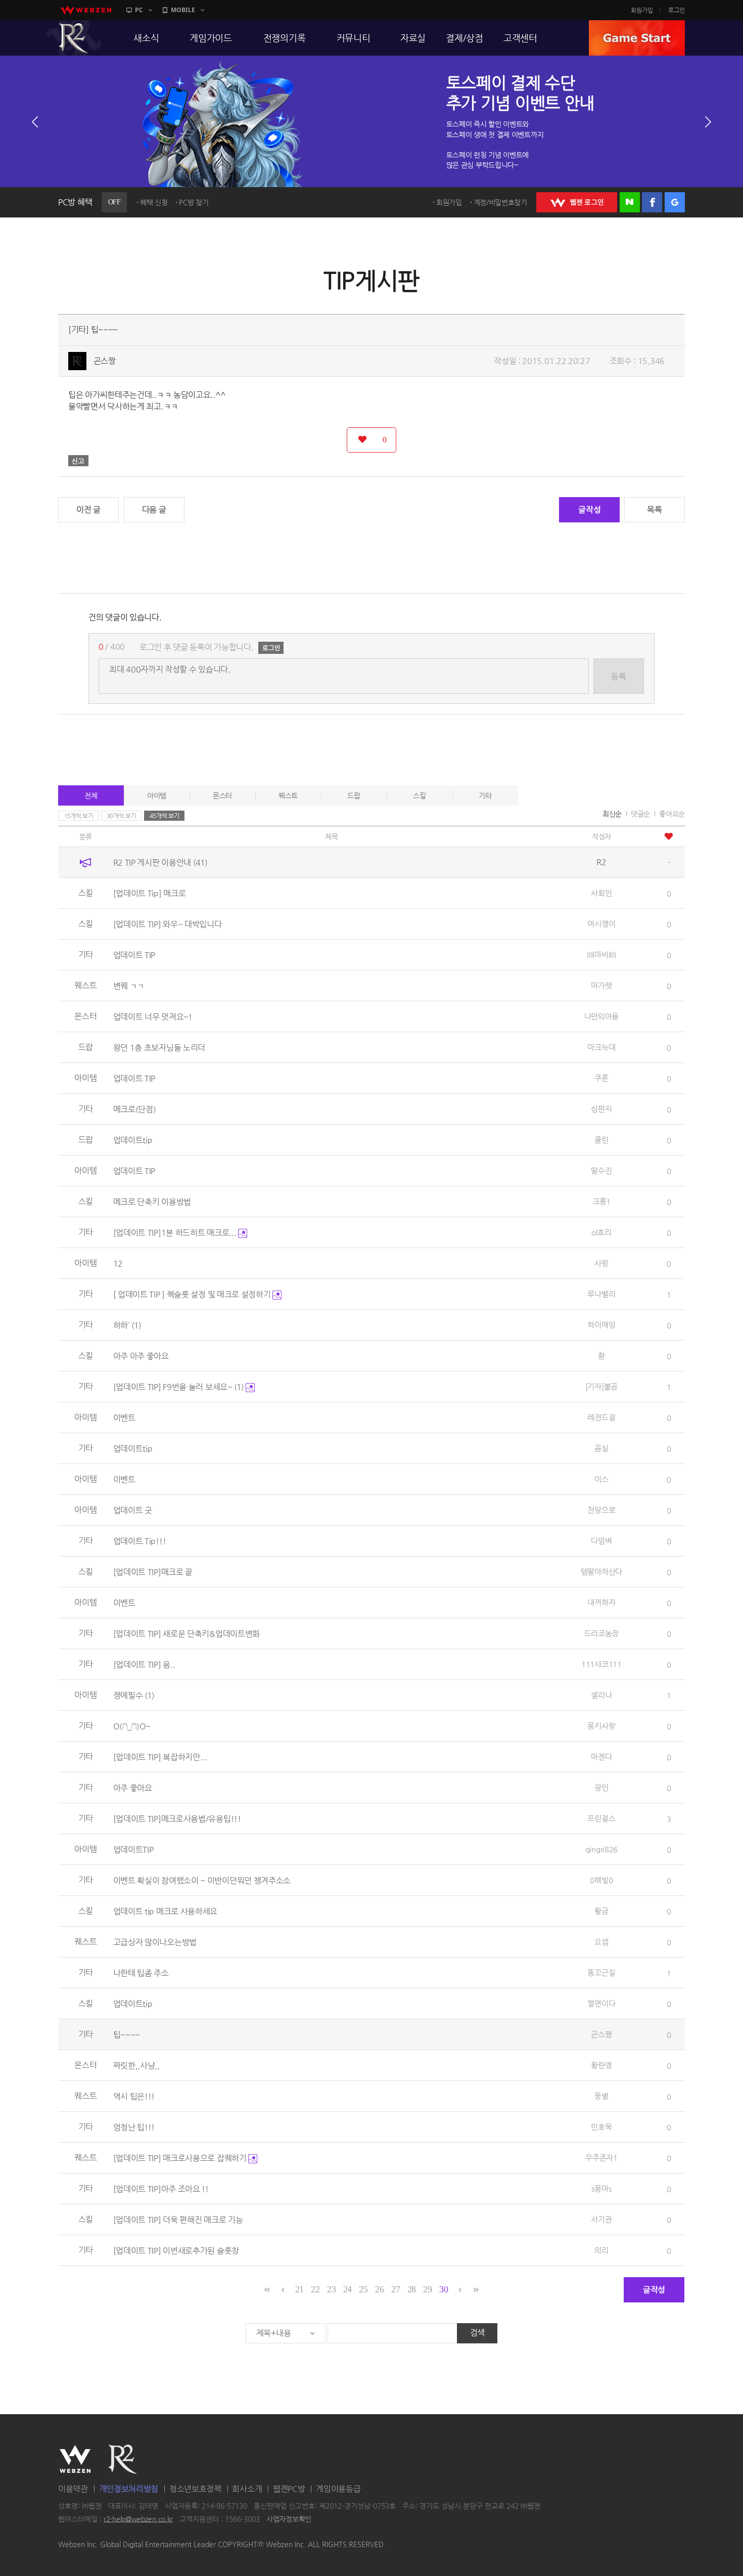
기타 (485, 795)
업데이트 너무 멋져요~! (153, 1017)
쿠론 (601, 1078)
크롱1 (601, 1201)
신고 (78, 461)
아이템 (157, 795)
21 (299, 2289)
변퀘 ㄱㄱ (129, 986)
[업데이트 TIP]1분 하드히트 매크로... (176, 1233)
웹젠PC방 (289, 2489)
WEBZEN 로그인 (577, 202)
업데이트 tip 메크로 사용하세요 (166, 1911)
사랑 (601, 1263)
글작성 (589, 509)
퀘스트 (288, 795)
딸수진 (601, 1170)
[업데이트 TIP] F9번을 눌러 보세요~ (179, 1387)
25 (363, 2289)
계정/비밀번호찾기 (500, 202)
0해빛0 (601, 1880)
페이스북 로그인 (652, 202)
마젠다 (601, 1757)
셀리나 (601, 1695)
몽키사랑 (601, 1726)
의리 (601, 2250)
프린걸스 (601, 1818)
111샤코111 (601, 1664)
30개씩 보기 (122, 816)
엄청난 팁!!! (134, 2127)
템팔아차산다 (601, 1571)
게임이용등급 (338, 2489)
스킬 (419, 795)
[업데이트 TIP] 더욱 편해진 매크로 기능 (178, 2220)
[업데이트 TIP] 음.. (144, 1664)
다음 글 (154, 509)
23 (331, 2289)
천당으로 (601, 1510)
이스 (601, 1479)
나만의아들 (602, 1016)
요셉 (601, 1942)
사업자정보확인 (289, 2519)
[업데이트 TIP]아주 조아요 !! (161, 2189)
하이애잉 (601, 1325)
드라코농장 (602, 1633)
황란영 (601, 2065)
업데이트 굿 (133, 1510)
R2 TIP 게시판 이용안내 (160, 862)
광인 (601, 1787)
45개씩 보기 (165, 816)
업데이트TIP (133, 1850)
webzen (86, 10)
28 (412, 2289)
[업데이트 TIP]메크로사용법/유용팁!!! (177, 1819)
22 (315, 2289)
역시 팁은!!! (134, 2096)
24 (347, 2289)
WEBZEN (75, 2459)
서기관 (601, 2219)
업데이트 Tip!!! (140, 1541)
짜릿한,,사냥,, (136, 2066)
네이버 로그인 (630, 202)
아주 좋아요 (133, 1788)
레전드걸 (601, 1417)
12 (118, 1263)
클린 (601, 1140)
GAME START (637, 38)
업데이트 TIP (134, 955)
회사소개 (247, 2489)
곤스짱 (105, 361)
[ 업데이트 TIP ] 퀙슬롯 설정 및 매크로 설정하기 (193, 1294)
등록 (618, 676)
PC (139, 10)
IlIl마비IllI (601, 954)
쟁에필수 (134, 1695)
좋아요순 (672, 814)
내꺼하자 (601, 1602)
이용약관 (73, 2489)
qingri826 (601, 1849)
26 (379, 2289)
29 (427, 2289)
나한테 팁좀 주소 (141, 1973)
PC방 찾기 (194, 202)
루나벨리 (601, 1294)
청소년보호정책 (195, 2489)
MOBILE (183, 10)
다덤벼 (601, 1541)
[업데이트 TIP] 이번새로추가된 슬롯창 (176, 2251)
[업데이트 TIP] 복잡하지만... (160, 1757)
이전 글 (88, 509)
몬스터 (222, 795)
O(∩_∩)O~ (132, 1726)
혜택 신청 (154, 202)
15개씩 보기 (79, 816)
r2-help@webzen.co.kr (138, 2519)
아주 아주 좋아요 (141, 1356)
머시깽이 (601, 924)
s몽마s (601, 2188)
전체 (91, 795)
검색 (477, 2333)
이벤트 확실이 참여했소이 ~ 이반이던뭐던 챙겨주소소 (202, 1880)
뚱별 (601, 2096)
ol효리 (601, 1232)
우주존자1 (601, 2158)
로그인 (677, 10)
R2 (74, 38)
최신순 (612, 814)
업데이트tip (133, 1140)
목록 (654, 509)
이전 (35, 122)
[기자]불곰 (601, 1386)
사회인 (601, 893)
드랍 (354, 795)
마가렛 (601, 985)
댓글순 (640, 814)
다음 (708, 122)
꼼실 (601, 1448)
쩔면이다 (601, 2003)
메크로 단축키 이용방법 (152, 1202)
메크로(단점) (135, 1109)
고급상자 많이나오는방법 (155, 1942)
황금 (601, 1911)
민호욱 (601, 2127)
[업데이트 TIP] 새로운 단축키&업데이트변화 (187, 1634)
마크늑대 (601, 1047)
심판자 (601, 1109)
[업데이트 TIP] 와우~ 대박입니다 (168, 924)
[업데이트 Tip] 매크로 (150, 893)
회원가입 (642, 10)
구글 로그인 (675, 202)
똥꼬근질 (601, 1972)
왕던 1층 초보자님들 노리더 (159, 1048)
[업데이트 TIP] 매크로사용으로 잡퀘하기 (181, 2158)
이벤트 (124, 1418)
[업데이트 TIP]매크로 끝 (153, 1572)
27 (396, 2289)
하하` (127, 1325)
